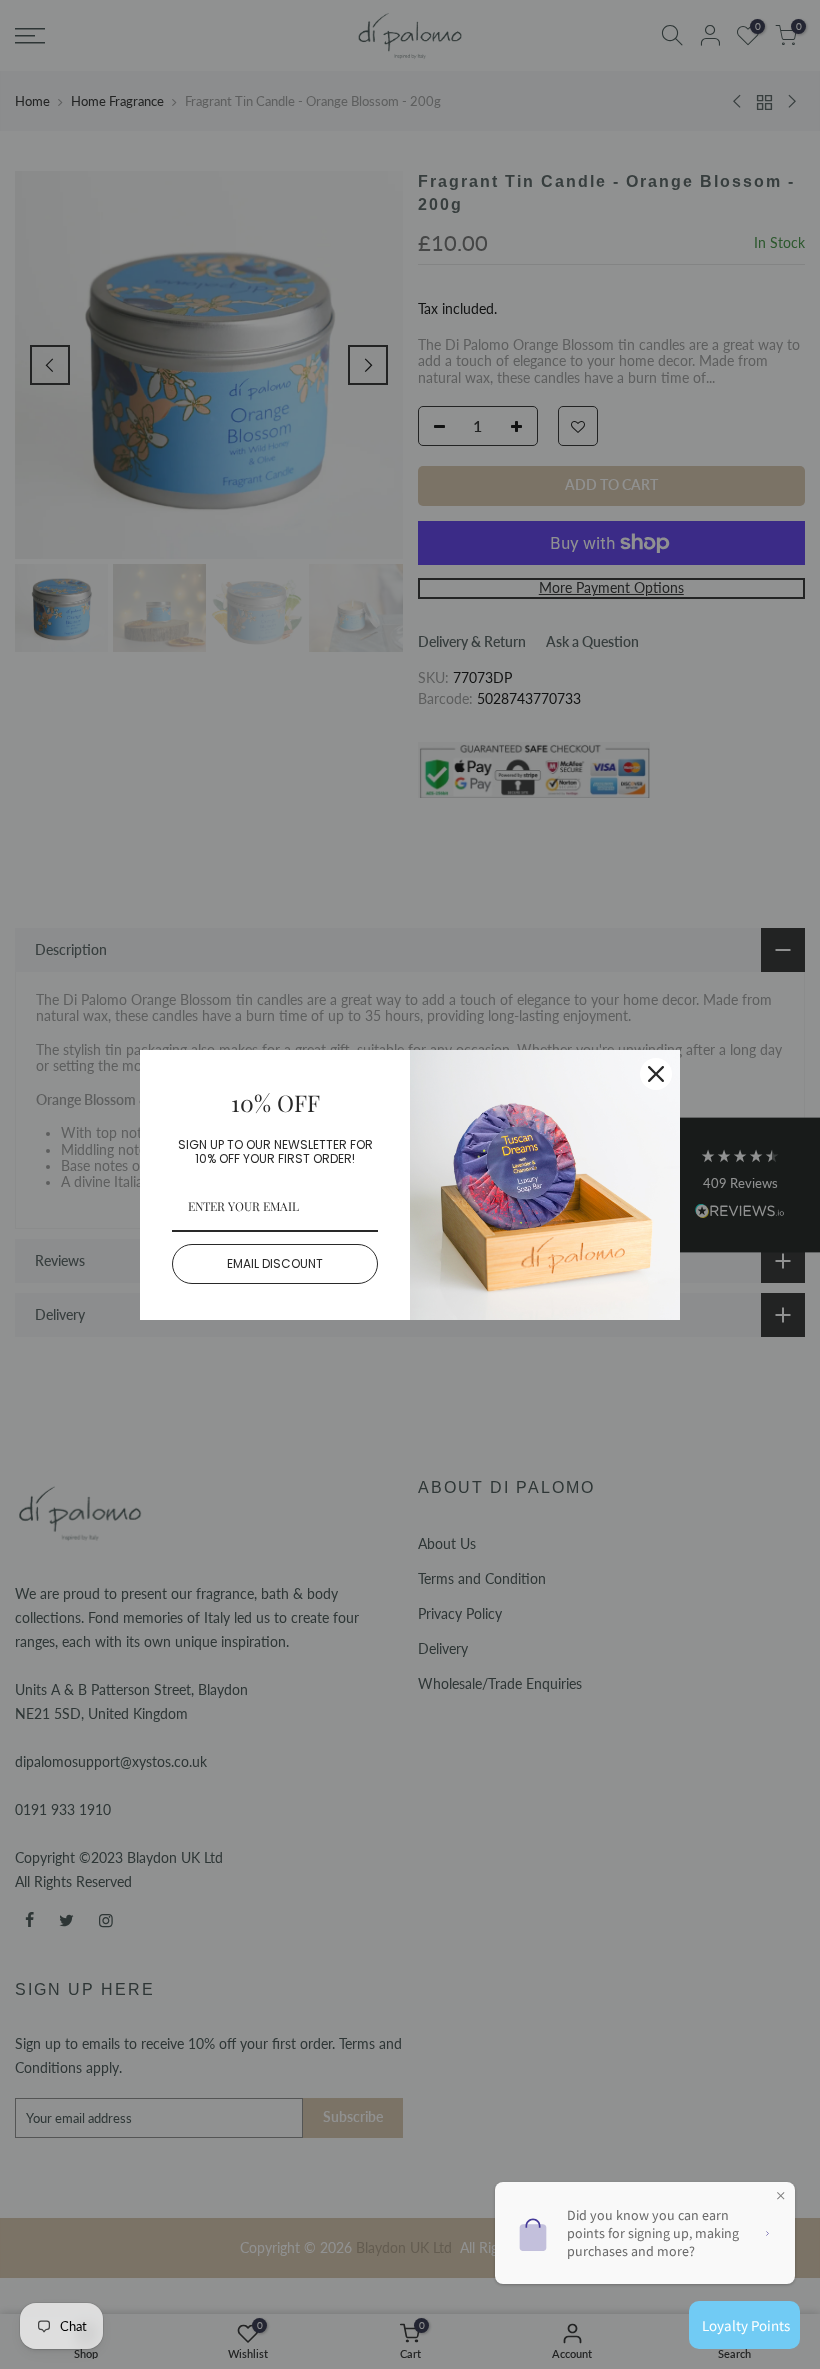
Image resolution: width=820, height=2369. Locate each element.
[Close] (656, 1074)
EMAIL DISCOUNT (275, 1263)
